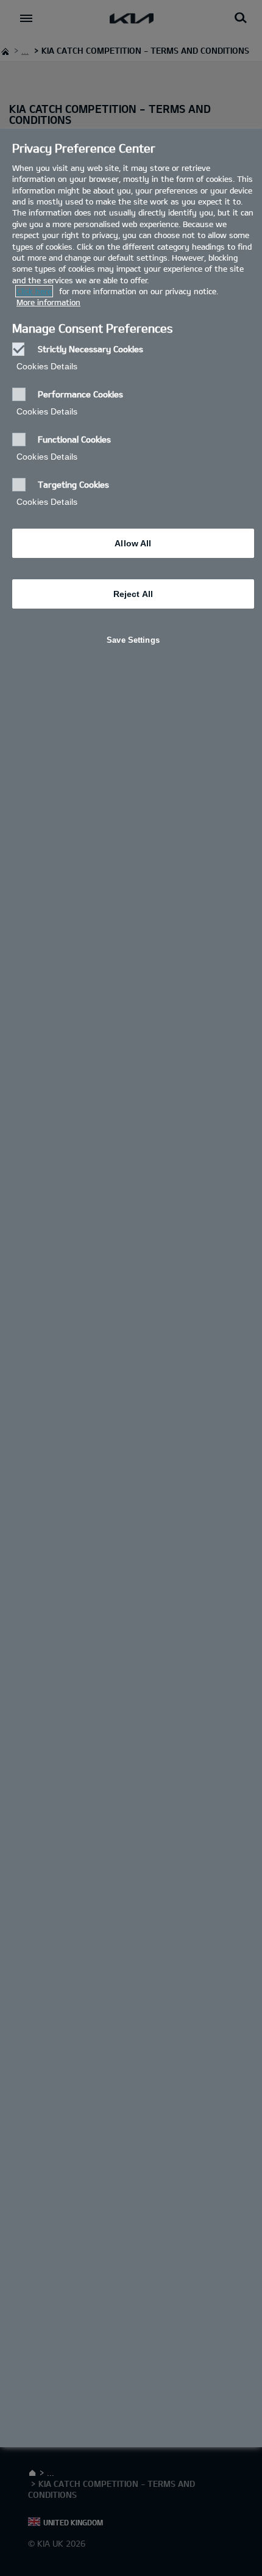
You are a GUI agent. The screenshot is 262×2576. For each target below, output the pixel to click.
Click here (34, 291)
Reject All (133, 594)
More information (48, 302)
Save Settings (133, 640)
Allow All (133, 543)
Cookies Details (47, 366)
